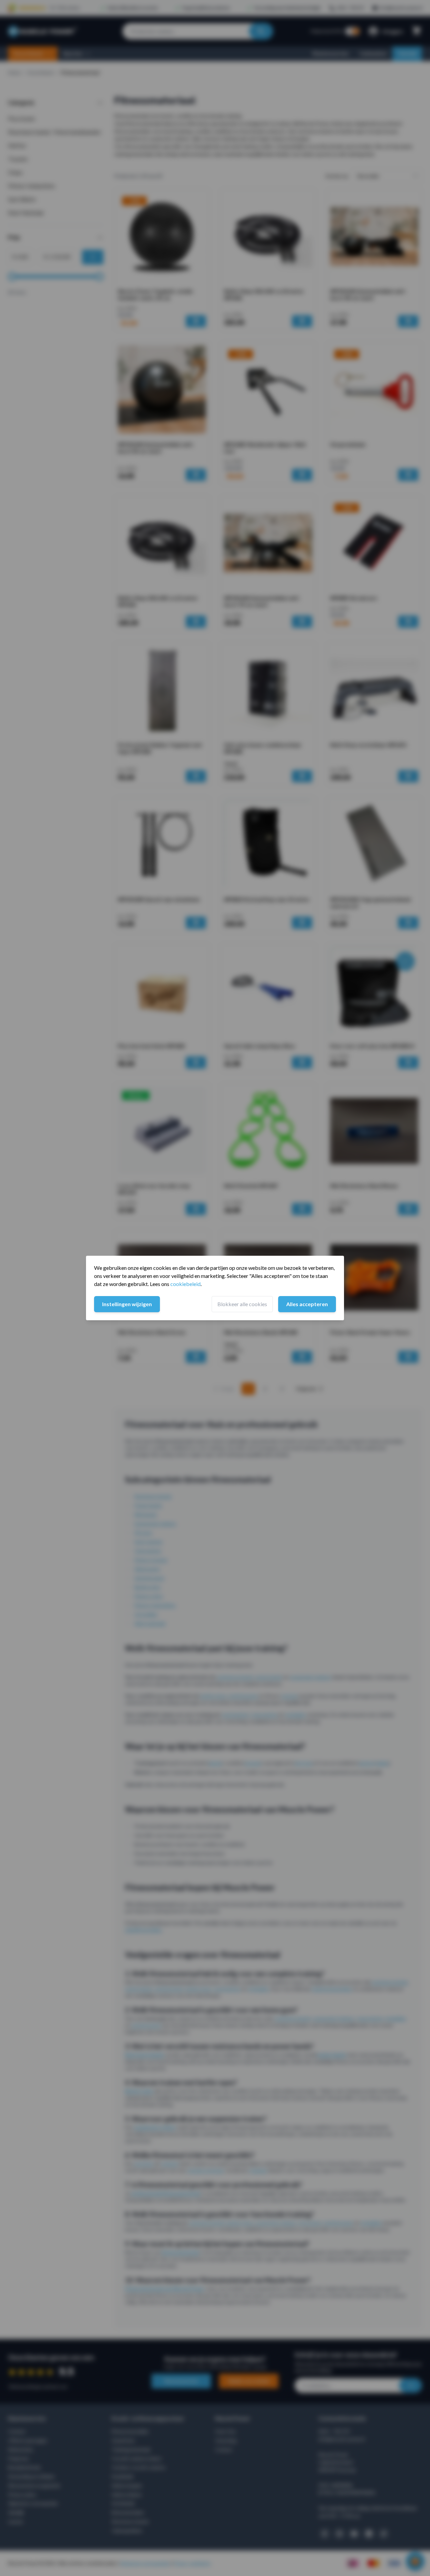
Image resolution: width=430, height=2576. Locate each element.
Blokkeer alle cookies (242, 1304)
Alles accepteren (307, 1304)
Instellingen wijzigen (127, 1304)
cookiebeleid (185, 1284)
